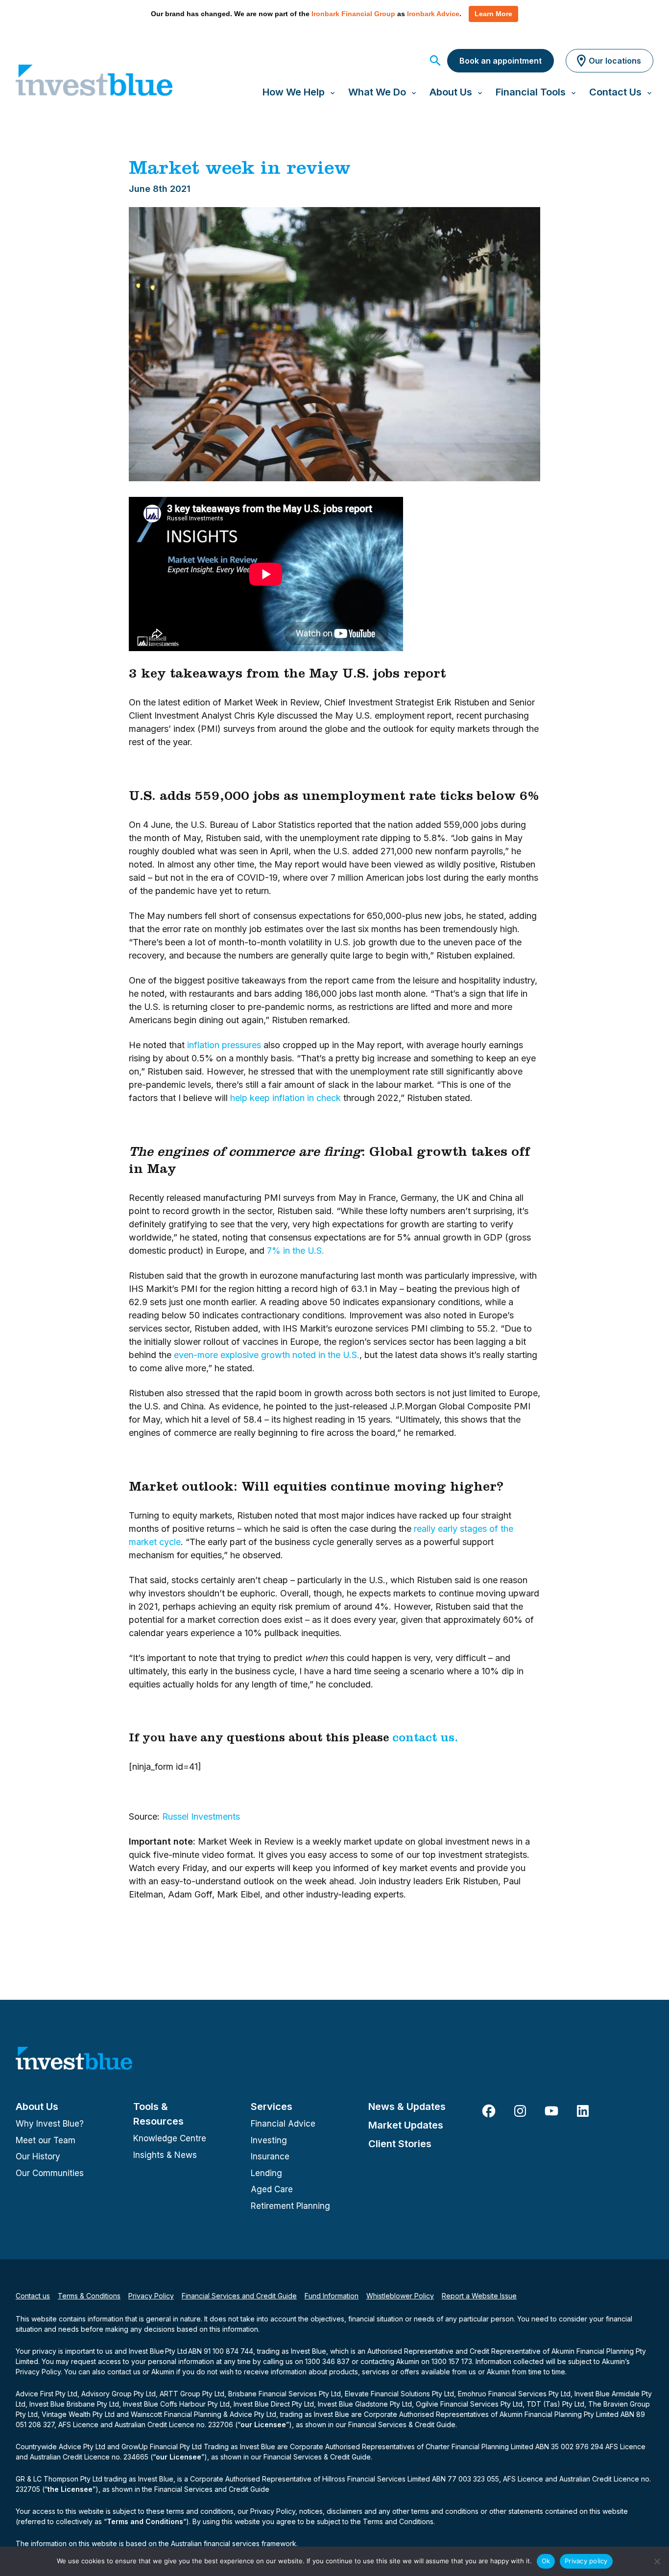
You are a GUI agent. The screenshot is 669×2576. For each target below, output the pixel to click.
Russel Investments (201, 1816)
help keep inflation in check (286, 1098)
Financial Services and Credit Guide (239, 2296)
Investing (269, 2140)
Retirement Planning (290, 2206)
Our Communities (50, 2173)
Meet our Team (46, 2140)
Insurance (270, 2156)
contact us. (425, 1739)
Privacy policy (586, 2561)
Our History (38, 2156)
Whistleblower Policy (400, 2296)
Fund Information (332, 2296)
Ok (546, 2561)
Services (272, 2107)
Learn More (493, 14)
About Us (37, 2107)
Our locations (615, 61)
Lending (266, 2173)
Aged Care (272, 2189)
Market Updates (406, 2125)
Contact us (33, 2296)
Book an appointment (501, 61)
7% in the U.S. (296, 1251)
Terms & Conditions (89, 2296)
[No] (657, 2561)
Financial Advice (283, 2124)
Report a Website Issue (479, 2296)
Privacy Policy (151, 2296)
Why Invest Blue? (50, 2124)
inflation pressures (224, 1045)
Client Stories (400, 2144)
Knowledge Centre (170, 2138)
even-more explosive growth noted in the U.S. (267, 1355)
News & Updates (407, 2107)
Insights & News (165, 2155)
